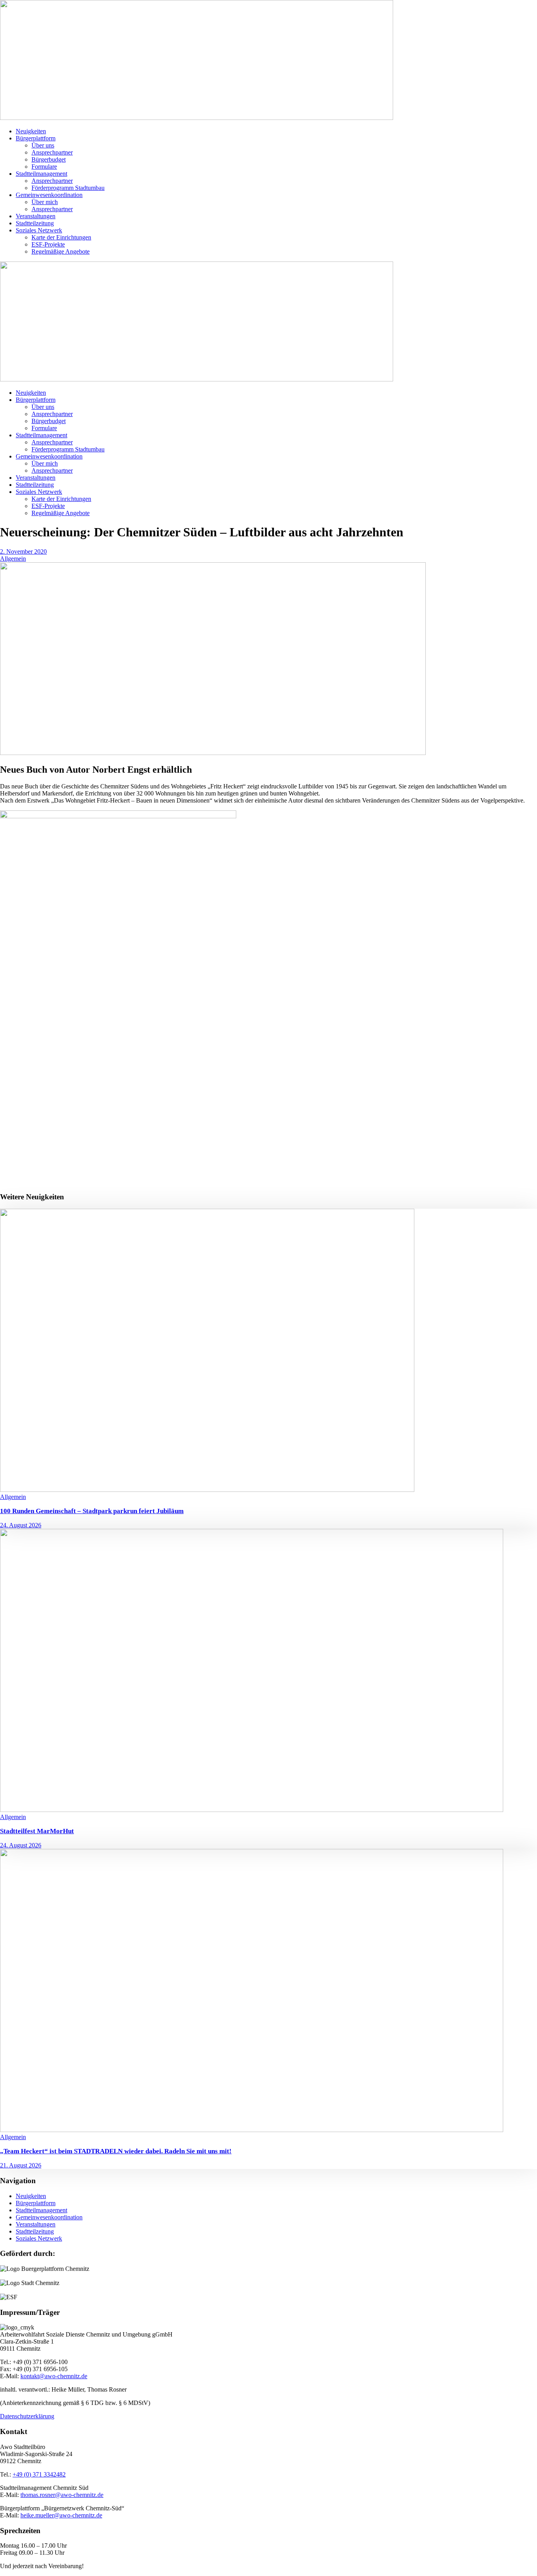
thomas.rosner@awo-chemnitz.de (62, 2495)
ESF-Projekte (48, 244)
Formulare (44, 167)
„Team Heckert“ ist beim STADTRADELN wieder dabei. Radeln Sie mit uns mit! (116, 2151)
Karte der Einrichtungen (61, 237)
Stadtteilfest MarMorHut (37, 1831)
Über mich (45, 202)
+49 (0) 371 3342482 (39, 2474)
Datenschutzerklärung (27, 2416)
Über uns (43, 145)
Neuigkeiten (31, 131)
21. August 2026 (21, 2165)
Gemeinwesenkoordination (49, 195)
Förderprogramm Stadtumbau (68, 188)
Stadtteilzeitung (35, 223)
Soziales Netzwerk (39, 230)
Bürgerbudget (49, 159)
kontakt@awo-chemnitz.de (54, 2376)
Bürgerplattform (36, 138)
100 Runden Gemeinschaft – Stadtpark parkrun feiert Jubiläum (92, 1511)
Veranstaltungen (36, 216)
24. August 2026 (21, 1525)
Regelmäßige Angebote (61, 251)
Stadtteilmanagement (41, 174)
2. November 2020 (23, 551)
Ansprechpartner (52, 152)
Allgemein (13, 559)
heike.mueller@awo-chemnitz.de (61, 2515)
